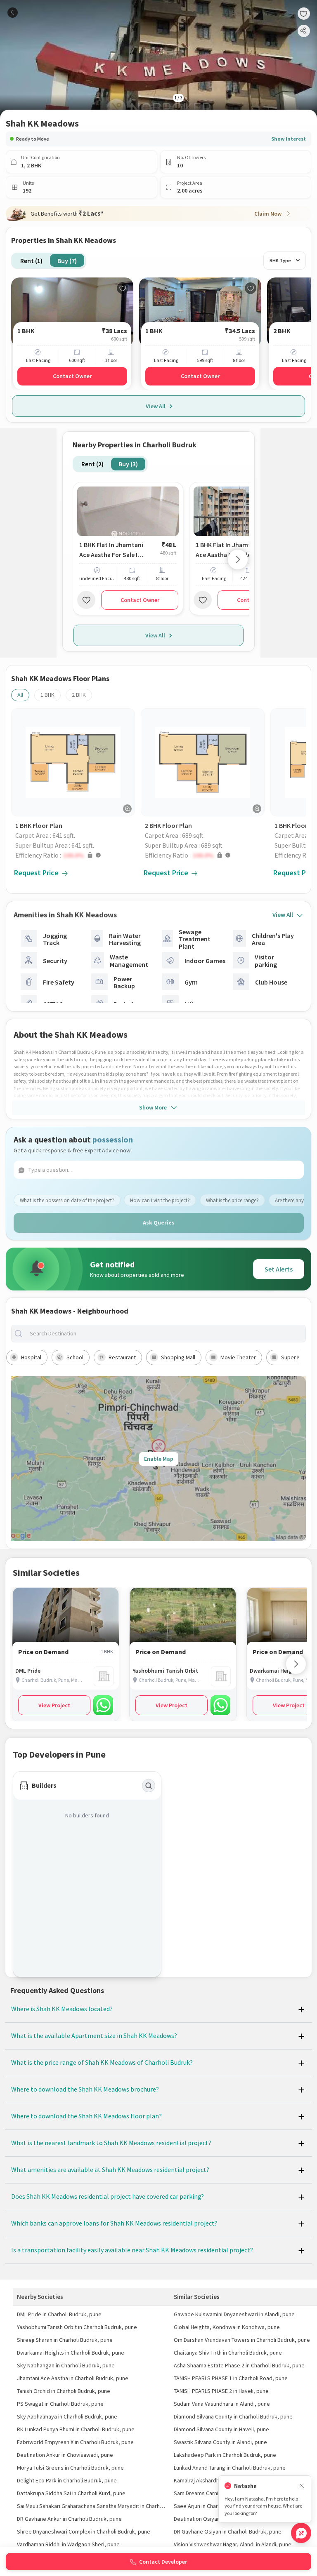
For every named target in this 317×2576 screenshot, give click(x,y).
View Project (54, 1705)
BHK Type (280, 260)
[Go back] (13, 13)
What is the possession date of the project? (67, 1200)
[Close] (302, 2486)
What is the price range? (232, 1200)
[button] (75, 855)
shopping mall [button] (178, 1357)
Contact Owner (72, 376)
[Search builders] (149, 1786)
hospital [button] (31, 1357)
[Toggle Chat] (301, 2533)
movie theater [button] (238, 1357)
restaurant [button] (122, 1357)
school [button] (75, 1357)
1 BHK (47, 695)
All (20, 695)
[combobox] (165, 1334)
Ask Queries (159, 1222)
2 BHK (79, 695)
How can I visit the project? (160, 1200)
